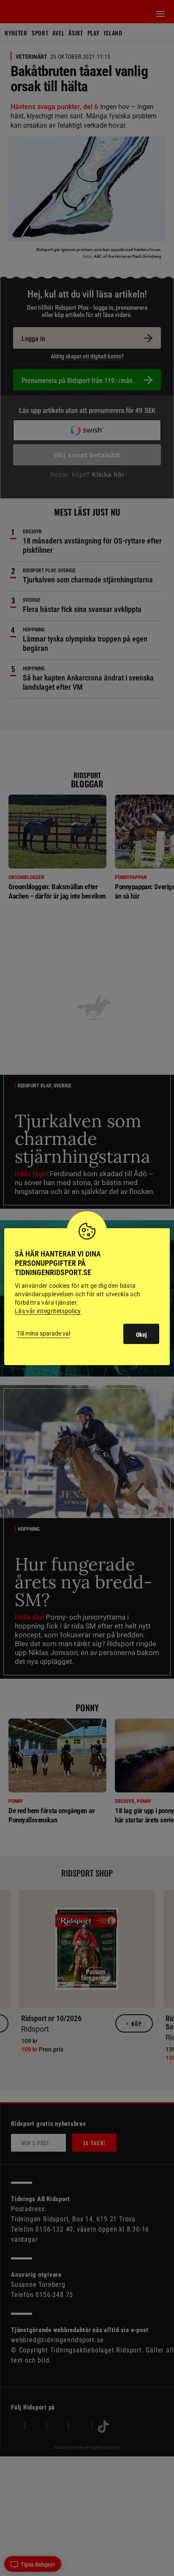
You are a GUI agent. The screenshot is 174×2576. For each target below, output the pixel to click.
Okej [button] (141, 1335)
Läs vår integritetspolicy (48, 1311)
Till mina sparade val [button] (43, 1333)
